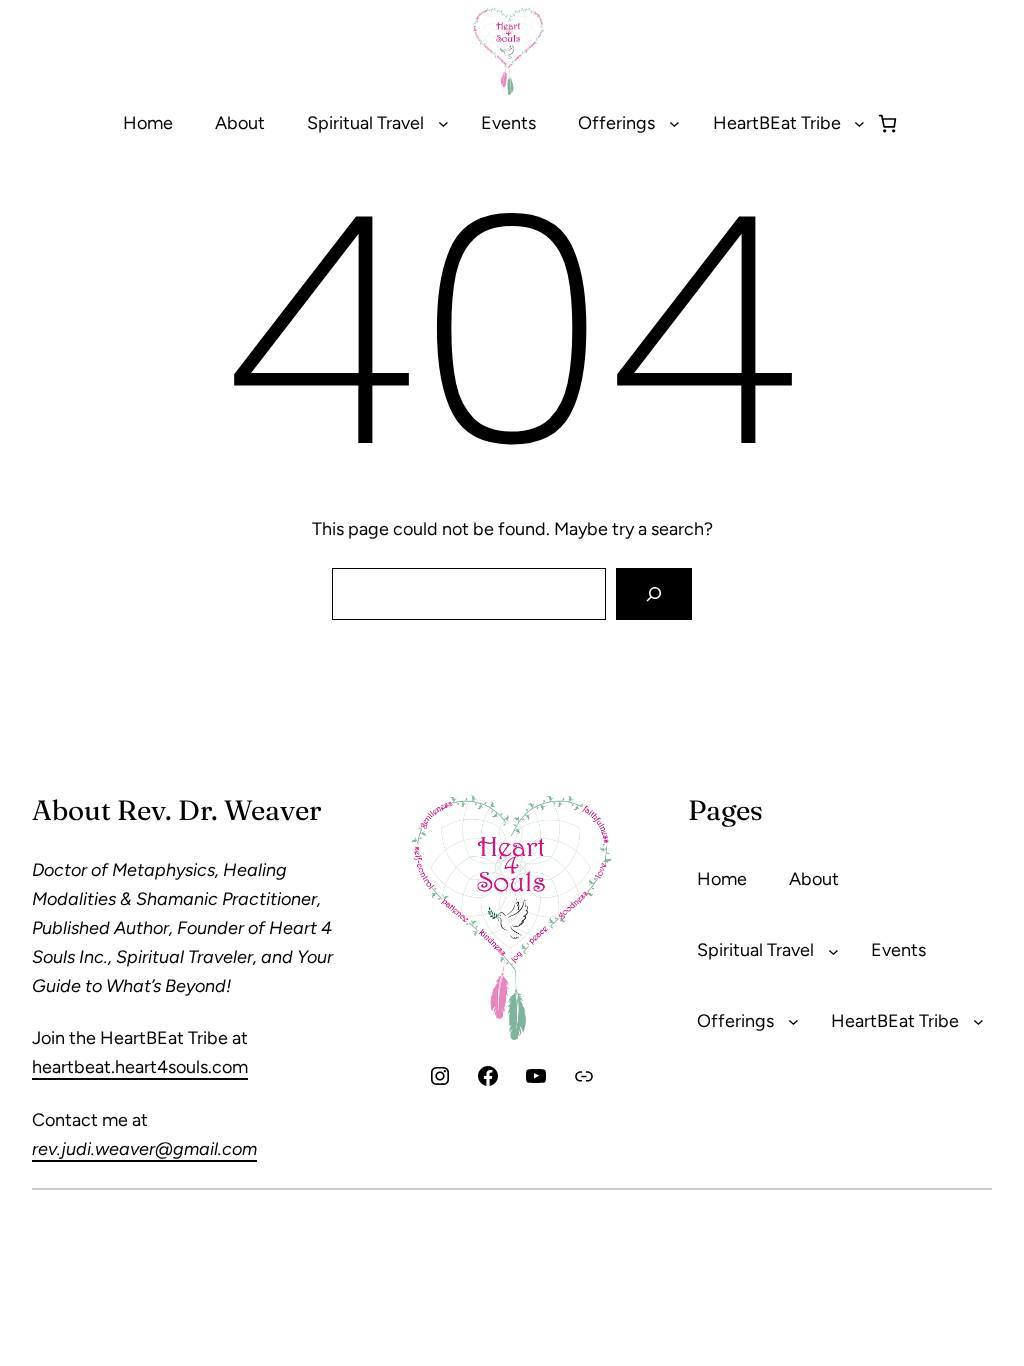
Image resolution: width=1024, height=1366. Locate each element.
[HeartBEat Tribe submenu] (859, 123)
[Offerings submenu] (674, 123)
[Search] (654, 594)
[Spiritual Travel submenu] (443, 123)
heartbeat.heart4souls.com (140, 1067)
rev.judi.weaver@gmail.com (144, 1149)
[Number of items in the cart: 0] (887, 123)
